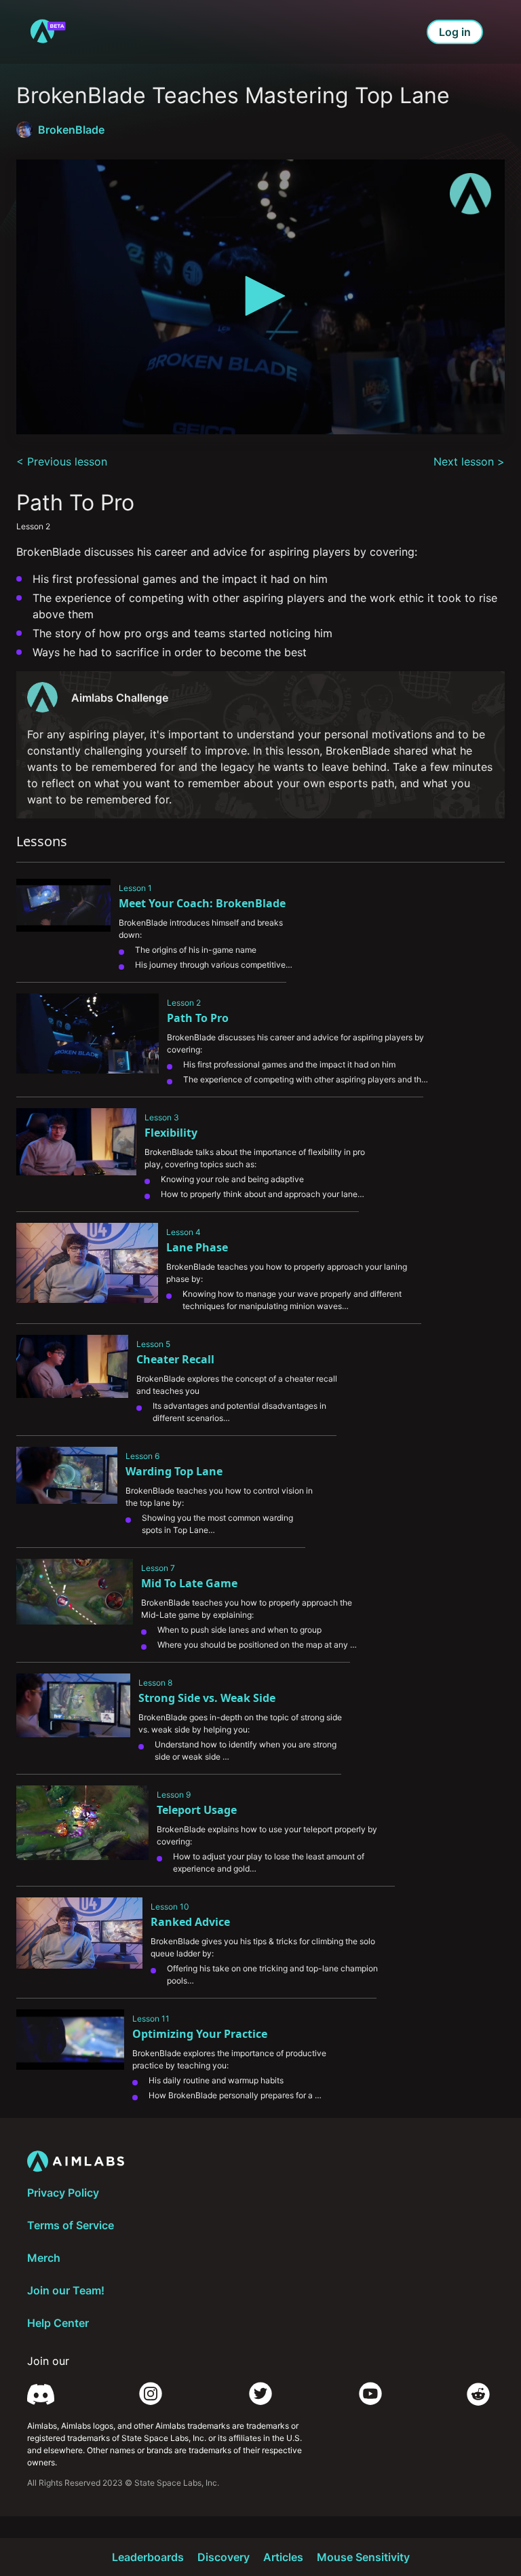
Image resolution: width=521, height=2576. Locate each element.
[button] (260, 296)
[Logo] (470, 194)
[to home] (47, 32)
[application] (260, 297)
